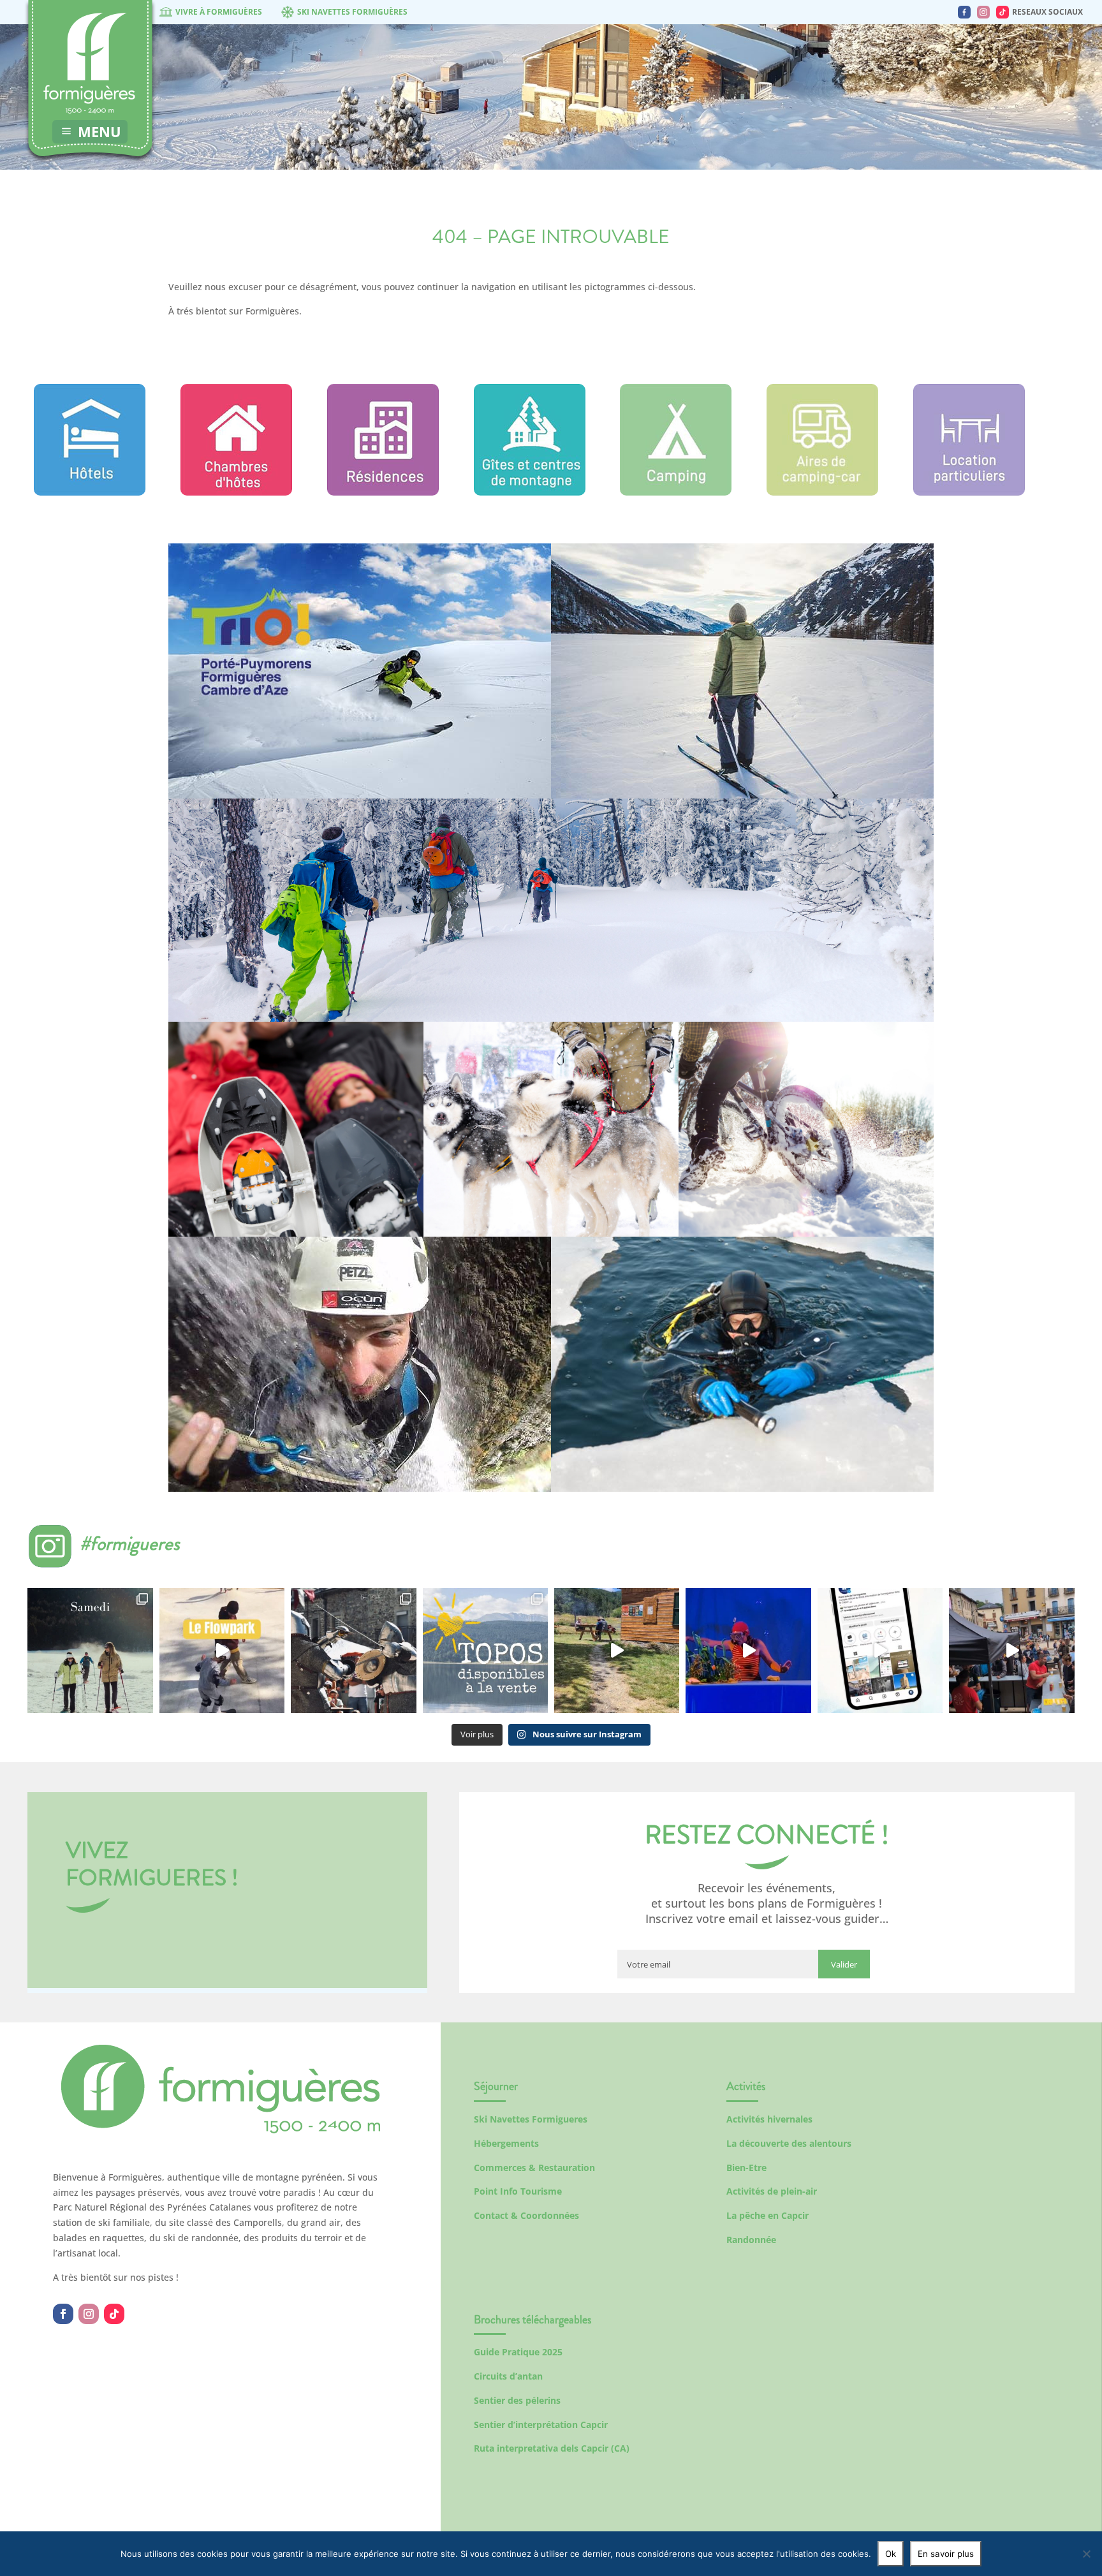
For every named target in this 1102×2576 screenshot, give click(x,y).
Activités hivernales (769, 2119)
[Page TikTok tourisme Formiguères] (1003, 12)
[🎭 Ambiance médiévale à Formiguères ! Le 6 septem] (353, 1651)
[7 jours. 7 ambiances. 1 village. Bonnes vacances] (90, 1651)
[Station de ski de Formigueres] (221, 2130)
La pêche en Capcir (768, 2215)
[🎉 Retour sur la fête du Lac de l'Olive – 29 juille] (617, 1651)
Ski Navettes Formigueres (531, 2119)
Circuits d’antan (508, 2376)
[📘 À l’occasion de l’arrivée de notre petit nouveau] (485, 1651)
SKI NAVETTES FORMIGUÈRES (352, 12)
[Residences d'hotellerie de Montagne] (383, 492)
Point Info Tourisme (518, 2191)
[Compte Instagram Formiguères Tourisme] (983, 12)
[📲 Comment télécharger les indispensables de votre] (880, 1651)
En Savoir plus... (360, 757)
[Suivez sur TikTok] (114, 2314)
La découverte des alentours (789, 2143)
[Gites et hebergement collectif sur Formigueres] (530, 492)
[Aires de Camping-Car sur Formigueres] (822, 492)
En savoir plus (946, 2554)
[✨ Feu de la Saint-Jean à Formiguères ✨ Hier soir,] (1011, 1651)
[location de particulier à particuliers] (969, 492)
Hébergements (506, 2143)
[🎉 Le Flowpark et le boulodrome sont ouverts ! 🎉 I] (222, 1651)
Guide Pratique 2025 (518, 2352)
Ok (891, 2554)
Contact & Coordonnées (526, 2215)
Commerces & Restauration (534, 2168)
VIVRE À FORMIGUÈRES (219, 12)
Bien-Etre (746, 2168)
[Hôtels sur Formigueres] (90, 492)
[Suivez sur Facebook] (63, 2314)
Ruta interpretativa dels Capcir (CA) (552, 2448)
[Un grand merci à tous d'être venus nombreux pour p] (748, 1651)
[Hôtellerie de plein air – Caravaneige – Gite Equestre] (676, 492)
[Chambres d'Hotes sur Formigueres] (236, 492)
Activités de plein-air (772, 2191)
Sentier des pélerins (517, 2400)
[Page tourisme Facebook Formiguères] (964, 12)
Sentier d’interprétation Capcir (541, 2425)
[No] (1086, 2554)
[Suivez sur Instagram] (89, 2314)
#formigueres (130, 1543)
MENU (99, 131)
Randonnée (751, 2240)
